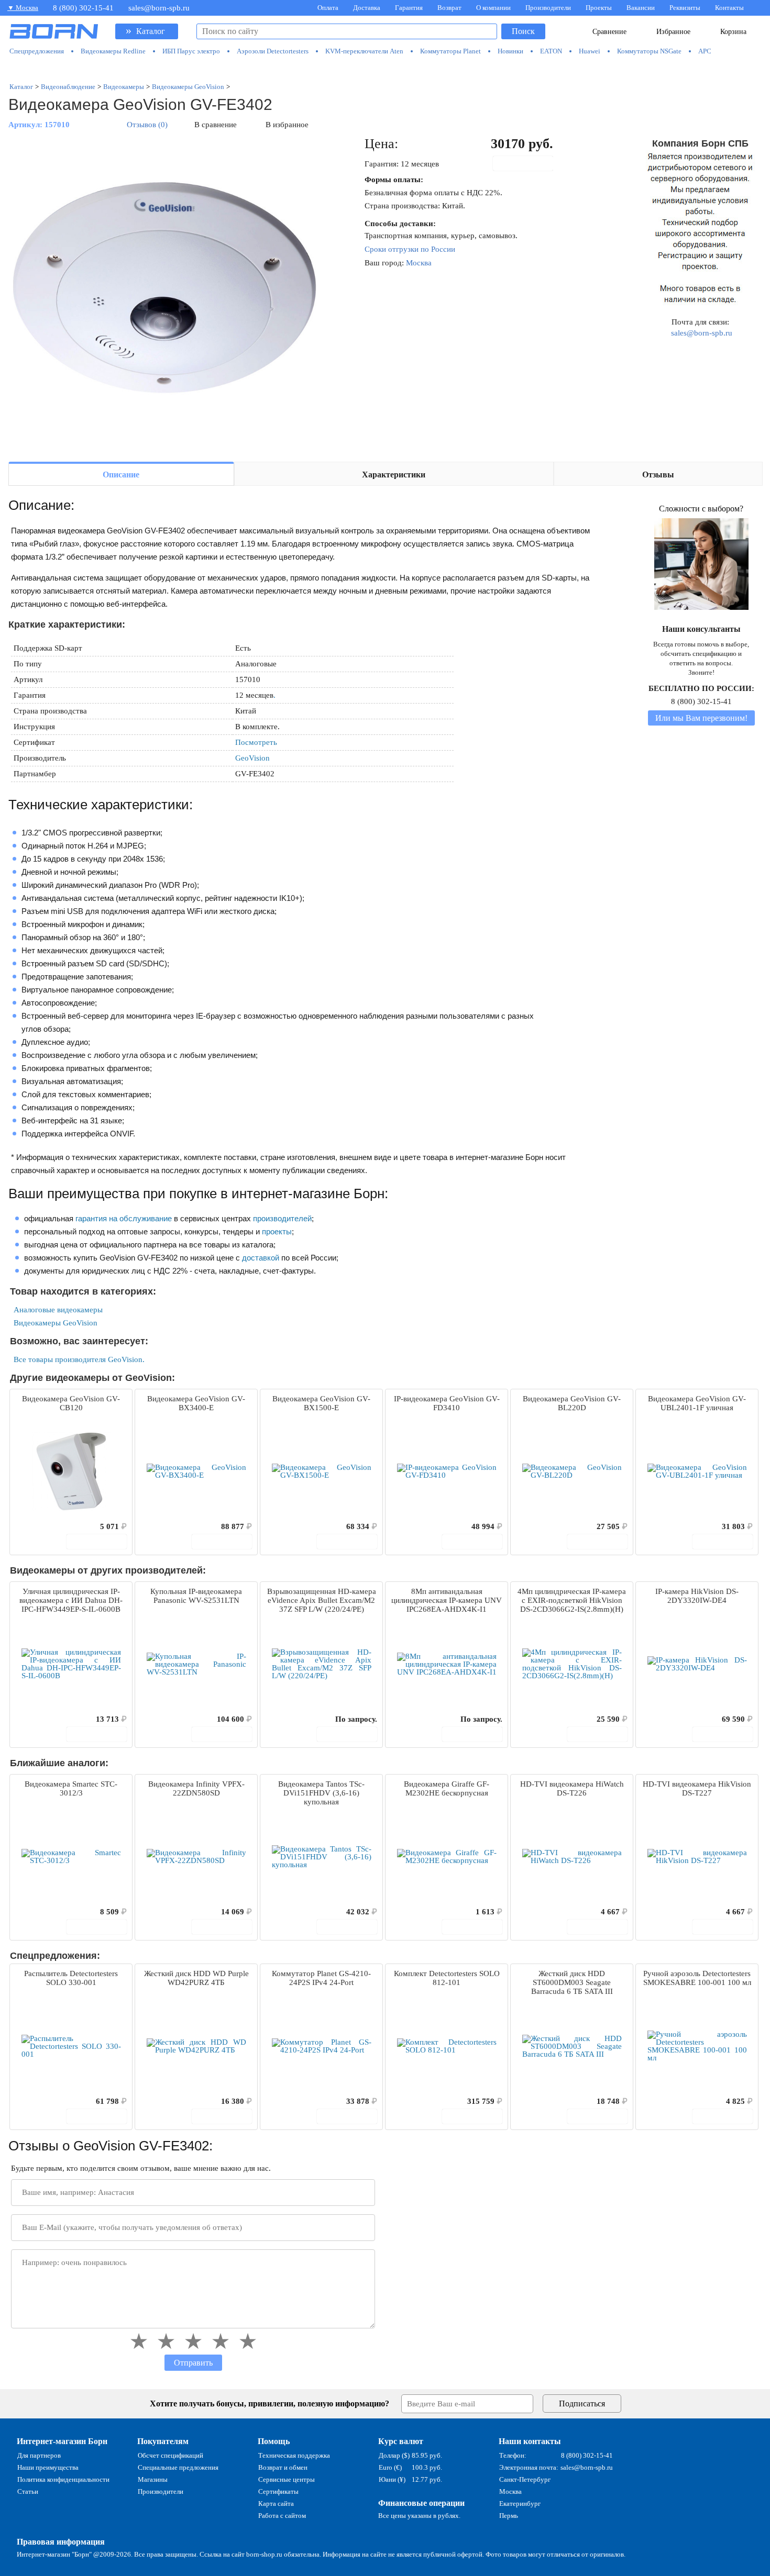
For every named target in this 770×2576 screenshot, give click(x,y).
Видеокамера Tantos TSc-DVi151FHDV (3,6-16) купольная (321, 1793)
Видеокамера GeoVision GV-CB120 (71, 1403)
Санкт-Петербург (525, 2479)
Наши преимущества (48, 2467)
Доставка (367, 8)
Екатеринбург (520, 2503)
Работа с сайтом (282, 2516)
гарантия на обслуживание (124, 1218)
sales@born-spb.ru (159, 8)
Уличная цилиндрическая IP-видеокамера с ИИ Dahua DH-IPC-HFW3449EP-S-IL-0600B (71, 1600)
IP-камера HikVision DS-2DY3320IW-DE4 (697, 1596)
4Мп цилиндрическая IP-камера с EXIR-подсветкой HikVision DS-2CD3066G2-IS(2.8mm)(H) (572, 1600)
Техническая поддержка (294, 2455)
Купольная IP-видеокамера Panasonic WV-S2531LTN (196, 1596)
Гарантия (409, 8)
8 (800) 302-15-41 (83, 8)
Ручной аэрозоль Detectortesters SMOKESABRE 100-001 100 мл (697, 1978)
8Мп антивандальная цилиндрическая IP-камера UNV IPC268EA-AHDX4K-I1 (447, 1600)
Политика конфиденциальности (63, 2479)
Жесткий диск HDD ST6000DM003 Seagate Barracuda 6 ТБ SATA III (572, 1982)
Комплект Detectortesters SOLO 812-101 (447, 1978)
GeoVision (252, 758)
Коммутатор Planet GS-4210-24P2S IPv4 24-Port (321, 1978)
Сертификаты (278, 2491)
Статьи (28, 2491)
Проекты (599, 8)
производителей (282, 1218)
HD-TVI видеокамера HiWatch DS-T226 (572, 1788)
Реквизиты (685, 8)
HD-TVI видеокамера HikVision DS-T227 (697, 1788)
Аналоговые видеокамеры (58, 1310)
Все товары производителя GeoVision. (79, 1359)
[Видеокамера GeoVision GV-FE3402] (166, 294)
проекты (277, 1231)
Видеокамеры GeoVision (56, 1323)
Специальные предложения (178, 2467)
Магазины (153, 2479)
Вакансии (641, 8)
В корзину (529, 163)
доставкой (261, 1258)
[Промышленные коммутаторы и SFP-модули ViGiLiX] (386, 69)
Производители (548, 8)
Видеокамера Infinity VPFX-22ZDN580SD (196, 1788)
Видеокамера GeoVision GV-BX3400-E (196, 1403)
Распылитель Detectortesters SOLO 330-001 (71, 1978)
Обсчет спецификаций (170, 2455)
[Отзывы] (36, 1526)
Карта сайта (276, 2503)
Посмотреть (256, 742)
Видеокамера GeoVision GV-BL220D (572, 1403)
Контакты (729, 8)
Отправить (193, 2363)
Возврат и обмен (283, 2467)
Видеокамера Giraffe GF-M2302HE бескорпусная (447, 1788)
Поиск (523, 31)
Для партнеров (39, 2455)
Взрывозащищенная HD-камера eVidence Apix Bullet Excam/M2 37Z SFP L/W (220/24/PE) (322, 1600)
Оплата (328, 8)
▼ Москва (23, 8)
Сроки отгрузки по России (410, 249)
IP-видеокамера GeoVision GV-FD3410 (447, 1403)
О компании (493, 8)
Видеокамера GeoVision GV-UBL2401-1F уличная (697, 1403)
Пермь (509, 2516)
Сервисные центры (287, 2479)
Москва (419, 263)
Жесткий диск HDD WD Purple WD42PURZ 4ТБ (196, 1978)
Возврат (449, 8)
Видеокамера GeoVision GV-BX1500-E (321, 1403)
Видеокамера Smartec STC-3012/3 (71, 1788)
